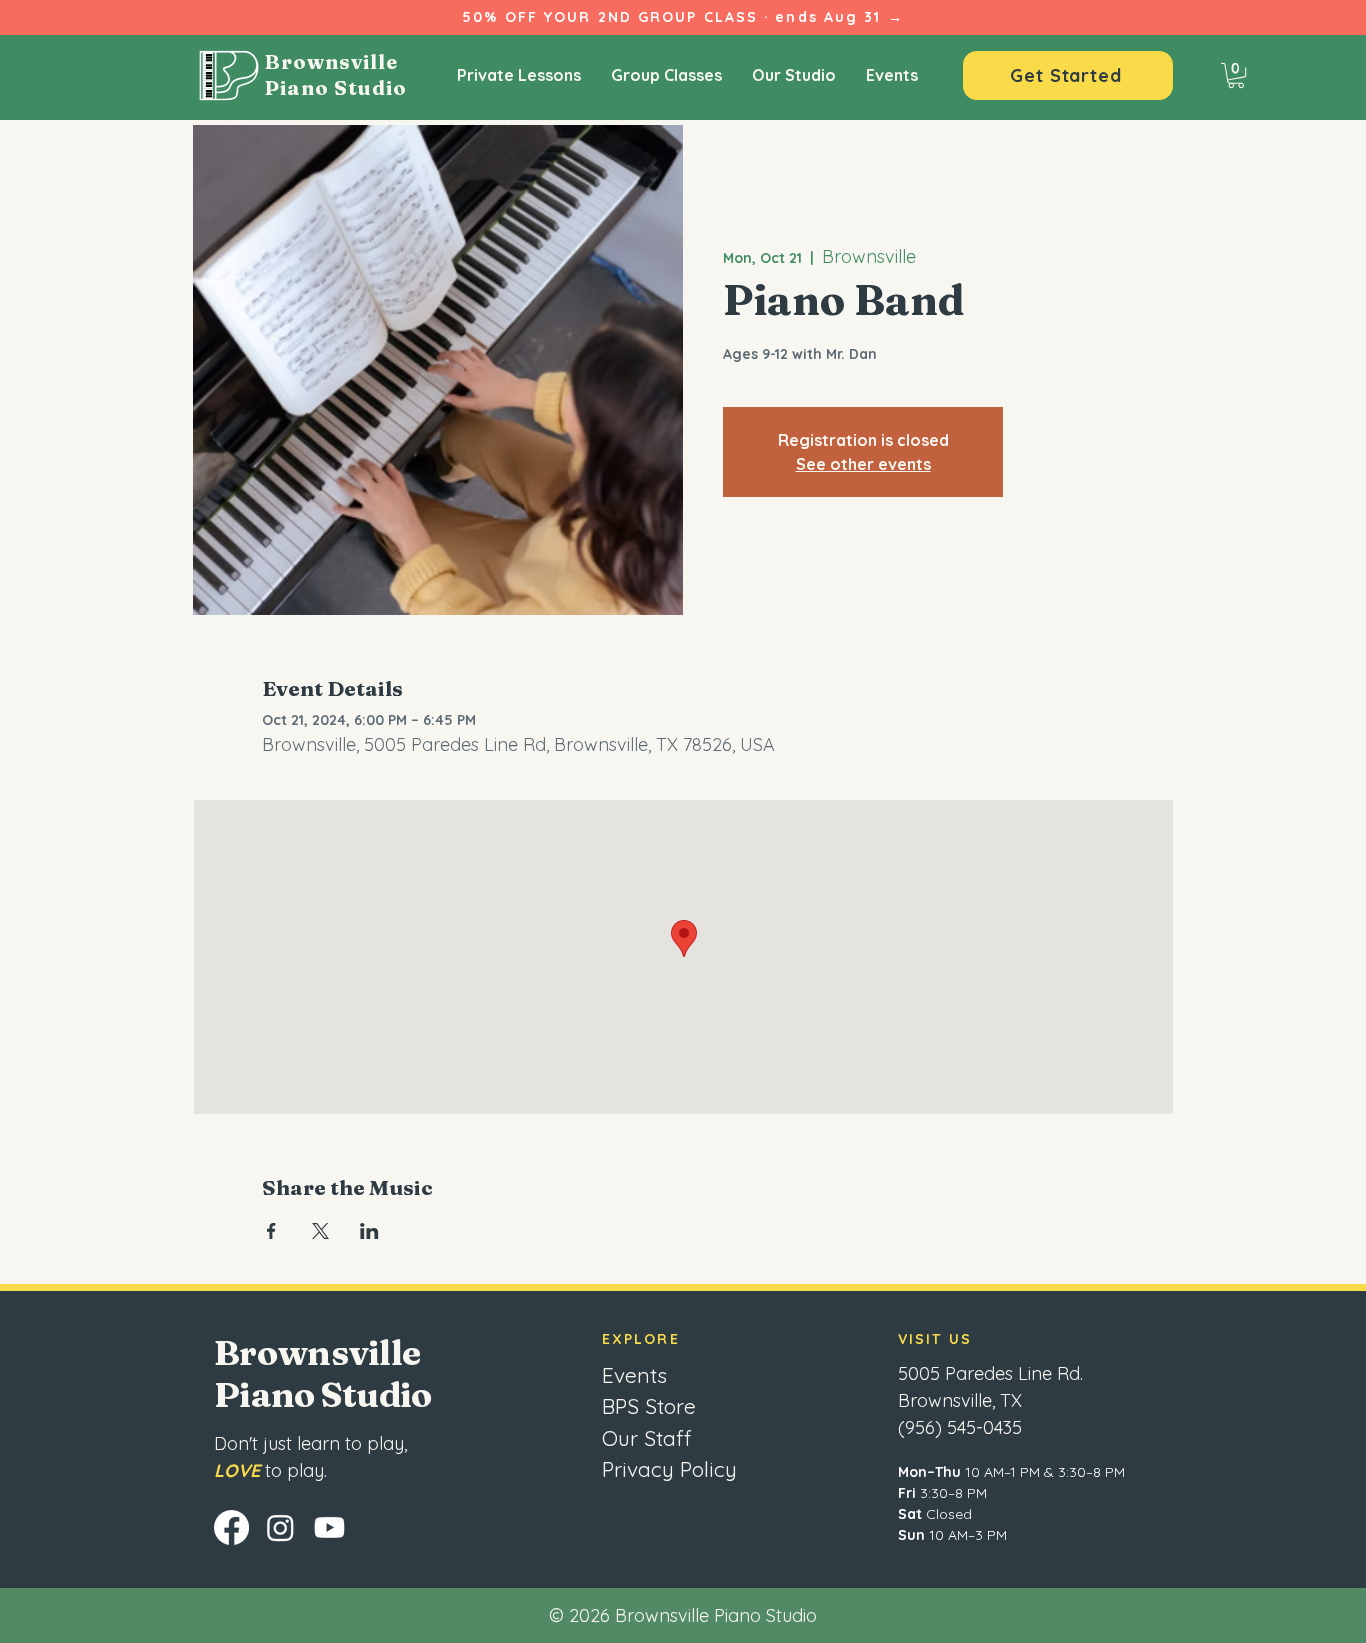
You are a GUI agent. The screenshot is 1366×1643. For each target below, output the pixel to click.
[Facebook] (231, 1527)
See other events (863, 464)
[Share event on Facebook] (271, 1231)
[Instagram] (280, 1527)
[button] (1236, 75)
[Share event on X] (320, 1231)
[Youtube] (329, 1527)
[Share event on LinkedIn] (369, 1231)
